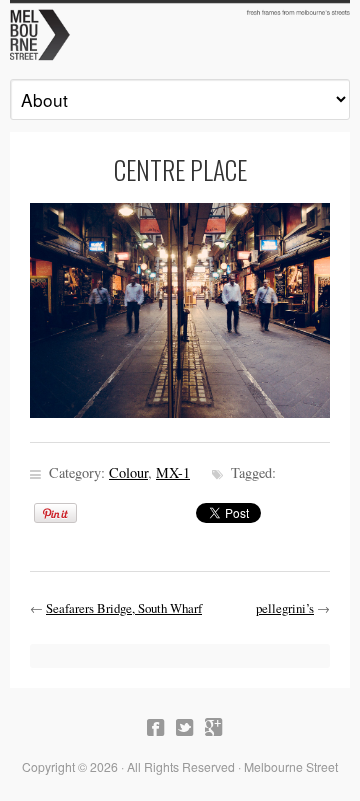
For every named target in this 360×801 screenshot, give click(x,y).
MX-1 (173, 472)
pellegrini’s (285, 608)
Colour (128, 472)
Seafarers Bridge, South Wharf (124, 608)
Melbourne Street (180, 33)
